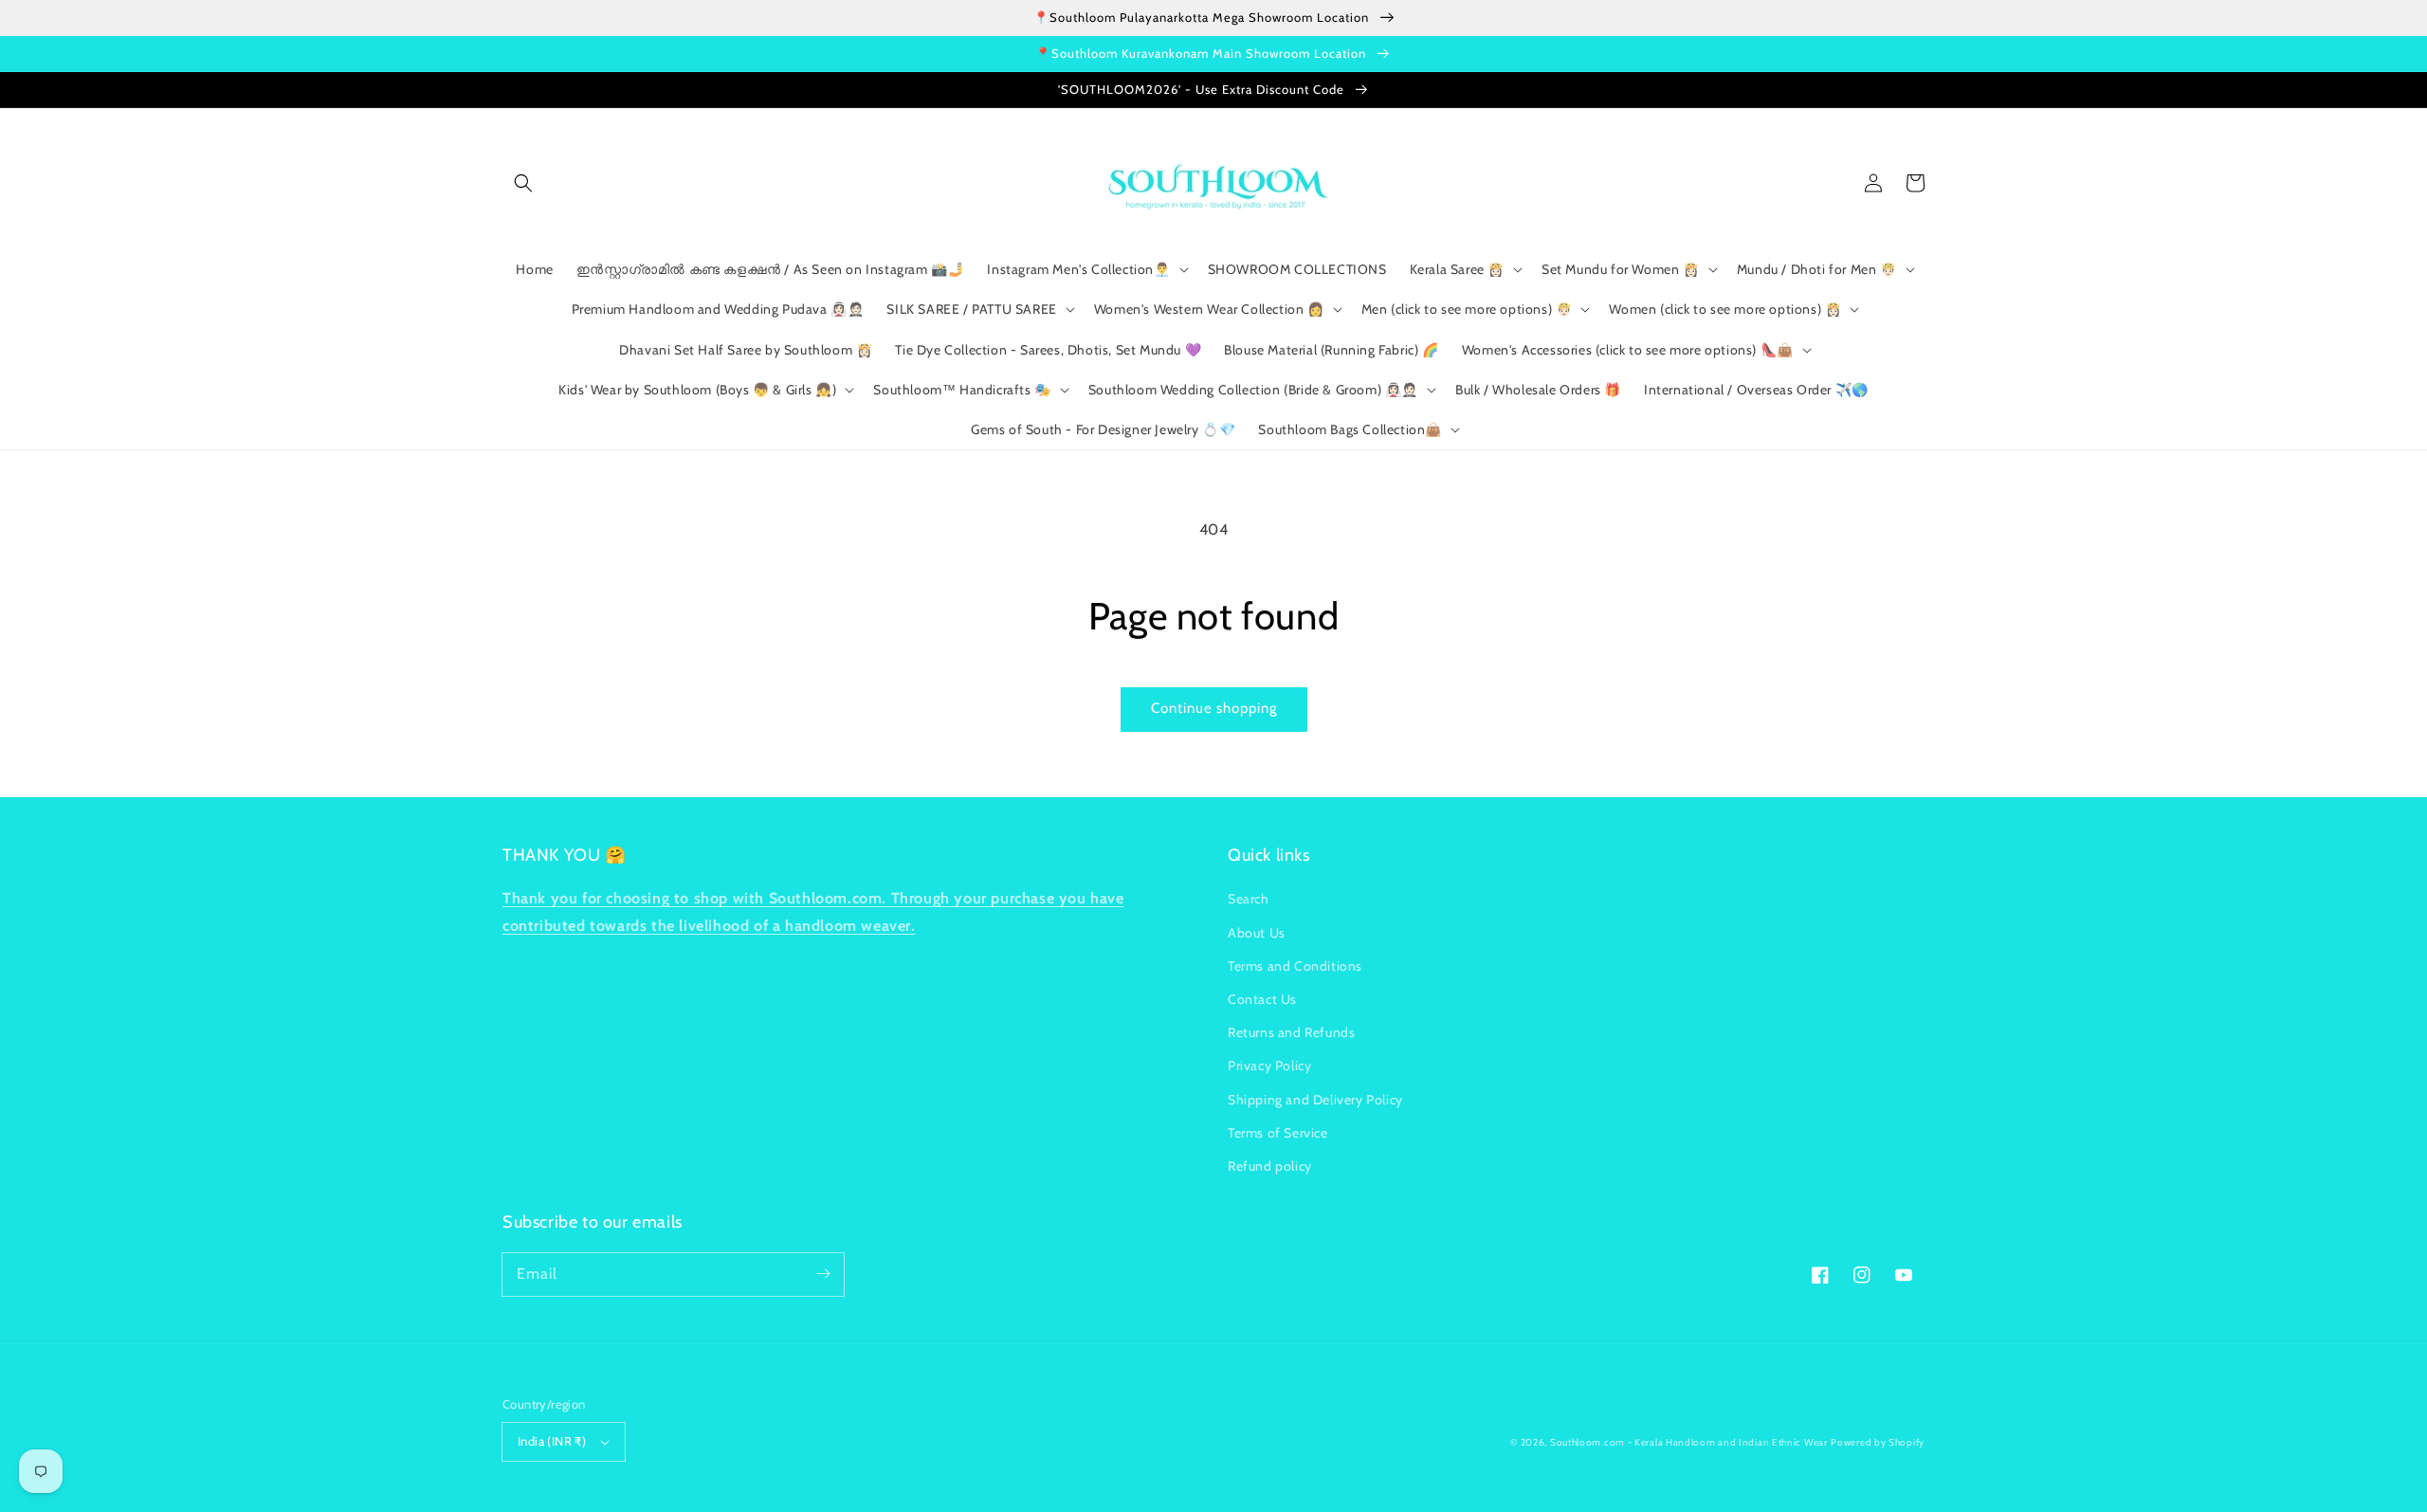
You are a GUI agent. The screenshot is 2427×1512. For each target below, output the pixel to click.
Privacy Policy (1269, 1066)
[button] (523, 183)
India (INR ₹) (552, 1441)
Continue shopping (1214, 708)
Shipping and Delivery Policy (1315, 1100)
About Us (1257, 933)
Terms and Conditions (1295, 966)
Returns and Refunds (1291, 1032)
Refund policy (1270, 1166)
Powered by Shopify (1878, 1442)
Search (1249, 899)
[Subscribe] (823, 1274)
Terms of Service (1278, 1133)
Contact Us (1262, 999)
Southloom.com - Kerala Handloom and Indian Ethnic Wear (1689, 1442)
